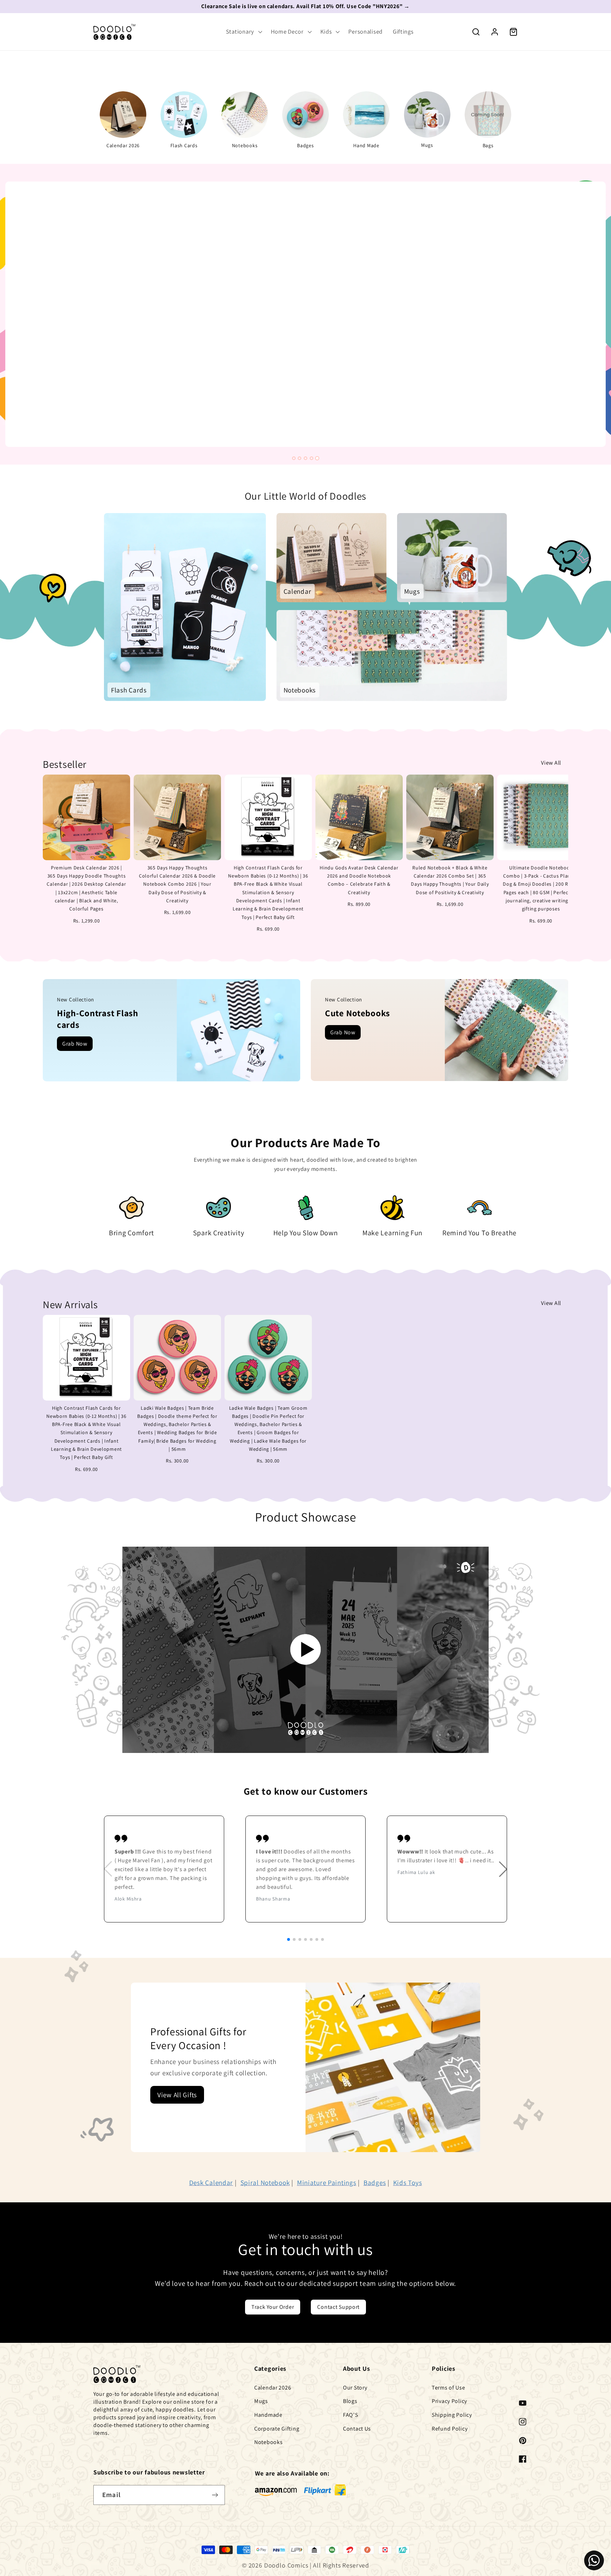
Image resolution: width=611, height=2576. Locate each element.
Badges (375, 2183)
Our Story (355, 2388)
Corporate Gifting (277, 2429)
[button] (243, 32)
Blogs (350, 2401)
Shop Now (61, 278)
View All (551, 763)
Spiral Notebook (265, 2183)
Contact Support (338, 2307)
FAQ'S (351, 2415)
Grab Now (75, 1044)
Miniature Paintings (327, 2183)
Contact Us (357, 2429)
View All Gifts (177, 2095)
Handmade (268, 2415)
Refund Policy (450, 2429)
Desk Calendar (211, 2183)
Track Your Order (273, 2307)
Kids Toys (408, 2183)
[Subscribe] (215, 2495)
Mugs (261, 2401)
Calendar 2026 (273, 2388)
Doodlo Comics (286, 2565)
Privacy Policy (449, 2401)
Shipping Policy (452, 2415)
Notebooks (268, 2442)
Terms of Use (449, 2388)
